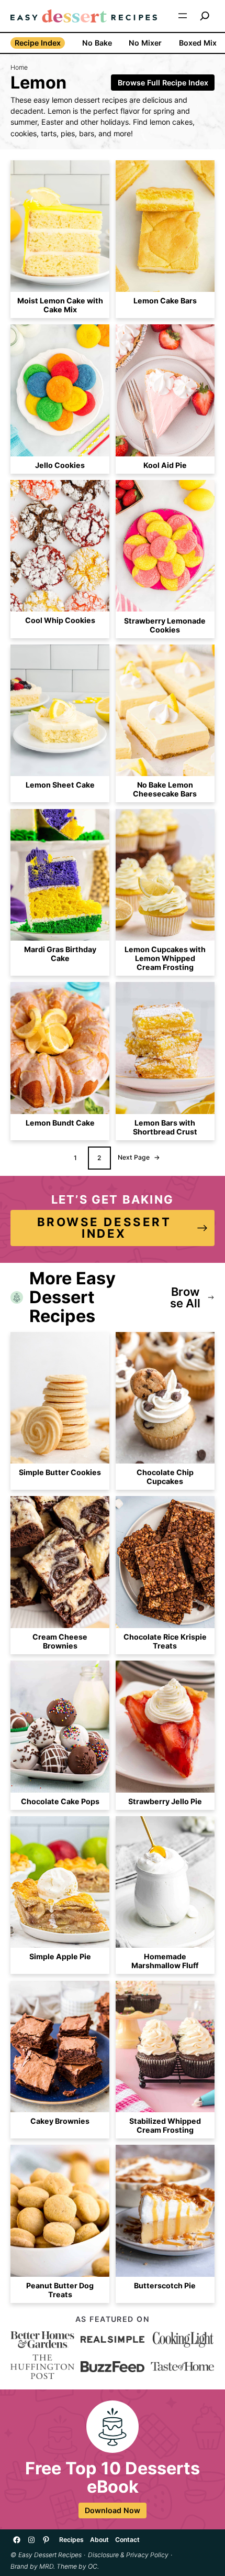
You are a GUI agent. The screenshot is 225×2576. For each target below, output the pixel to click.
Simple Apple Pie (60, 1956)
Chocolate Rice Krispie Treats (165, 1641)
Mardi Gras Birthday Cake (60, 954)
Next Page (139, 1157)
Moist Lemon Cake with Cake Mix (60, 305)
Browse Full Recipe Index (163, 83)
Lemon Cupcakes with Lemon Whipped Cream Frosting (165, 958)
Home (19, 67)
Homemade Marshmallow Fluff (165, 1961)
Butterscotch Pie (165, 2285)
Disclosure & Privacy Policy (128, 2555)
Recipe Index (38, 43)
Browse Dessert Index (104, 1227)
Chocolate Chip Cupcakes (165, 1477)
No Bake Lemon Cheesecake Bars (165, 789)
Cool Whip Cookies (60, 620)
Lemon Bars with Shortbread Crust (165, 1127)
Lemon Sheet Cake (60, 785)
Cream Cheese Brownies (60, 1641)
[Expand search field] (205, 16)
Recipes (71, 2540)
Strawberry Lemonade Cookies (165, 625)
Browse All (185, 1297)
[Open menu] (183, 16)
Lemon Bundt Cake (60, 1123)
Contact (127, 2540)
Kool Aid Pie (165, 465)
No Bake (97, 43)
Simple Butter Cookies (60, 1472)
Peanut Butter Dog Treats (60, 2290)
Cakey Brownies (60, 2121)
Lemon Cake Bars (165, 301)
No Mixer (145, 43)
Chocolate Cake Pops (60, 1801)
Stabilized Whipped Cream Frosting (165, 2125)
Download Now (113, 2510)
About (99, 2540)
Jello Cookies (60, 465)
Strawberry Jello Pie (165, 1801)
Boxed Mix (198, 43)
